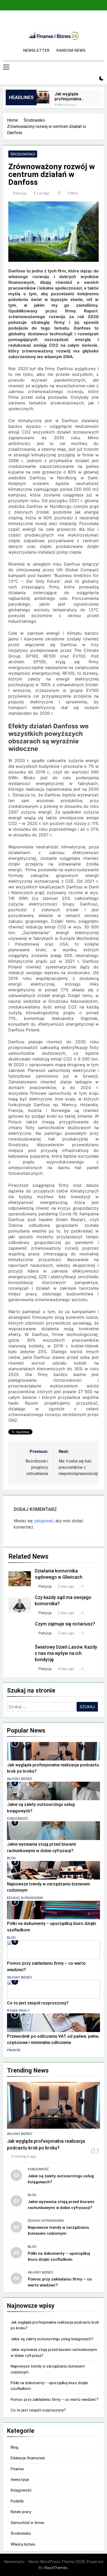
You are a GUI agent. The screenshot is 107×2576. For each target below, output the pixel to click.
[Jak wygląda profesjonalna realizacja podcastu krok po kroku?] (43, 97)
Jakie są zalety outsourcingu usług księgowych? (52, 2339)
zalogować (44, 1521)
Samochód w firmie (27, 2523)
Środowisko (23, 154)
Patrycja (20, 193)
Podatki (17, 2501)
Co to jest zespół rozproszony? (38, 2003)
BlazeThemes (56, 2568)
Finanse (14, 2050)
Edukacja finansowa (25, 1898)
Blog (11, 1858)
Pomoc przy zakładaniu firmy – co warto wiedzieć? (55, 2400)
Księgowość (18, 1819)
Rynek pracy (18, 2011)
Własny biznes (20, 1779)
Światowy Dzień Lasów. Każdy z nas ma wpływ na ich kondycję (66, 1653)
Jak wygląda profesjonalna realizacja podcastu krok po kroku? (73, 96)
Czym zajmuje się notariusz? (65, 1624)
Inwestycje (20, 2480)
